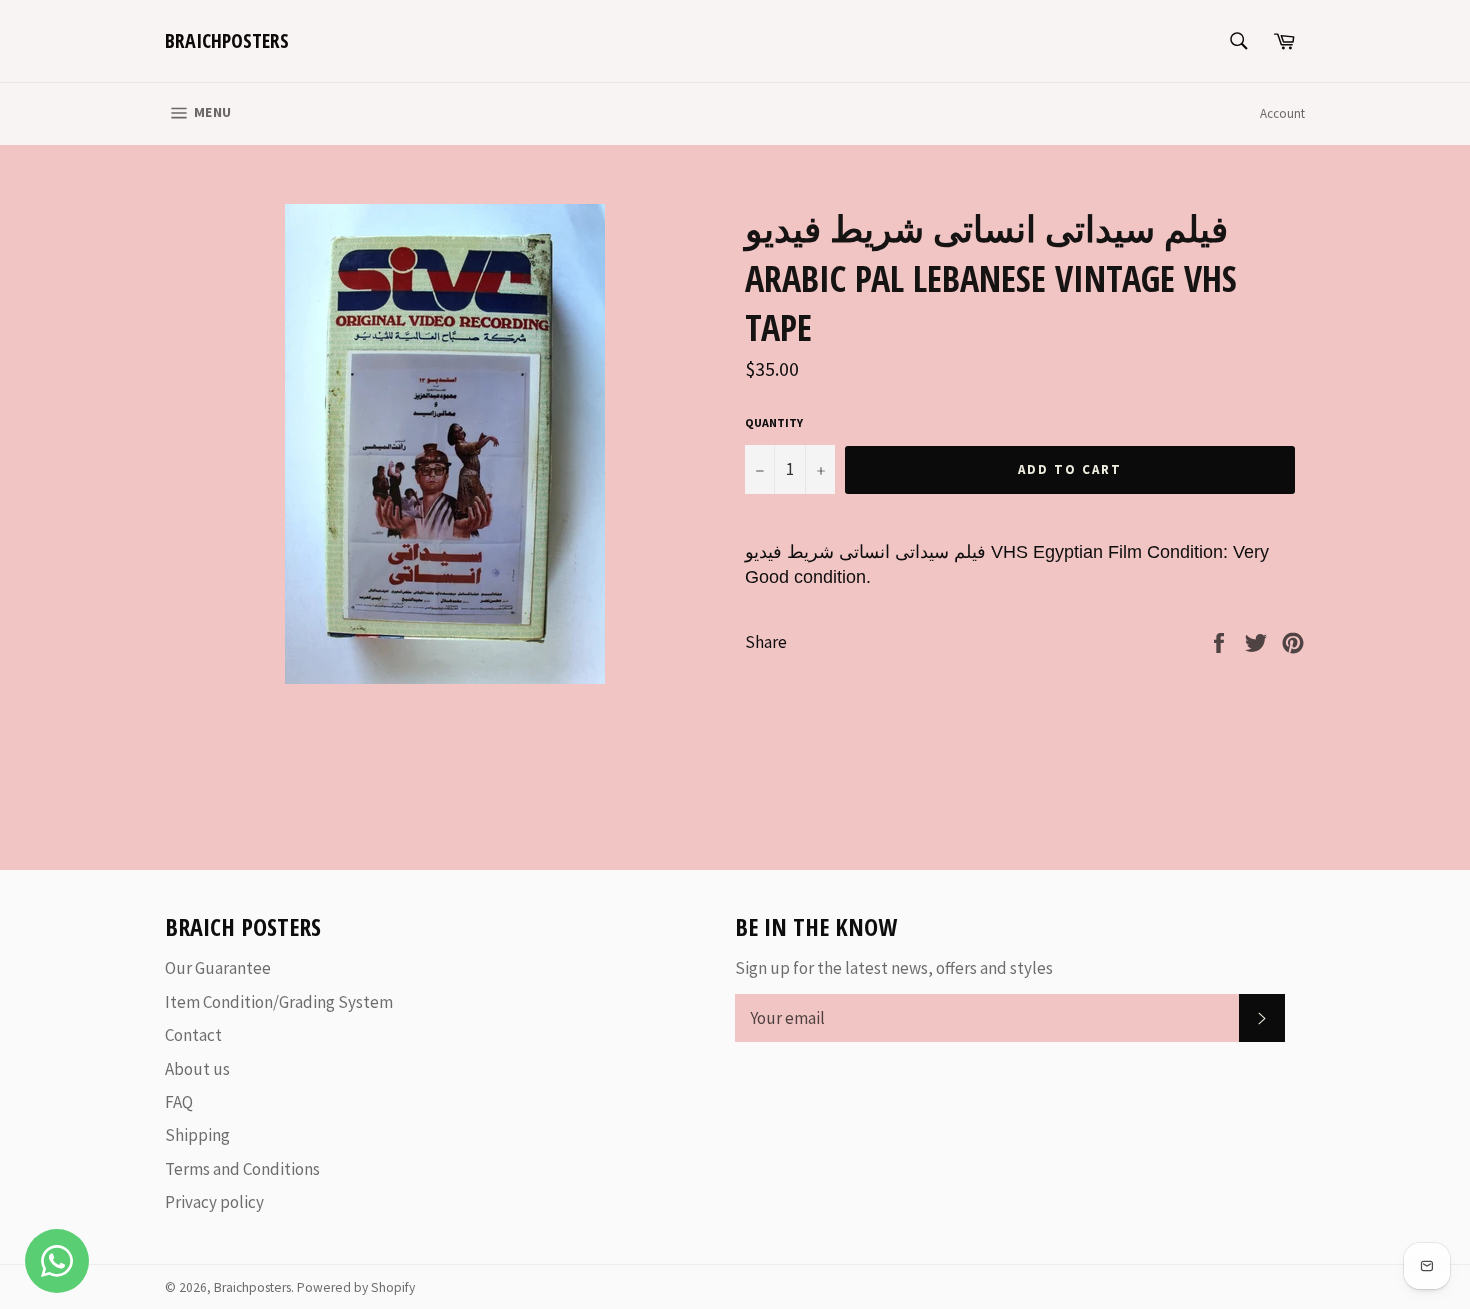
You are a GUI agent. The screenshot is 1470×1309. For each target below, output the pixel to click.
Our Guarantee (218, 968)
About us (197, 1069)
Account (1282, 113)
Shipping (197, 1135)
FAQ (179, 1102)
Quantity (774, 422)
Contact (193, 1035)
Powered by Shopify (356, 1287)
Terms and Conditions (242, 1169)
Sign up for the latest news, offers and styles (894, 968)
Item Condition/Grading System (279, 1002)
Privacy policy (214, 1202)
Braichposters (227, 40)
